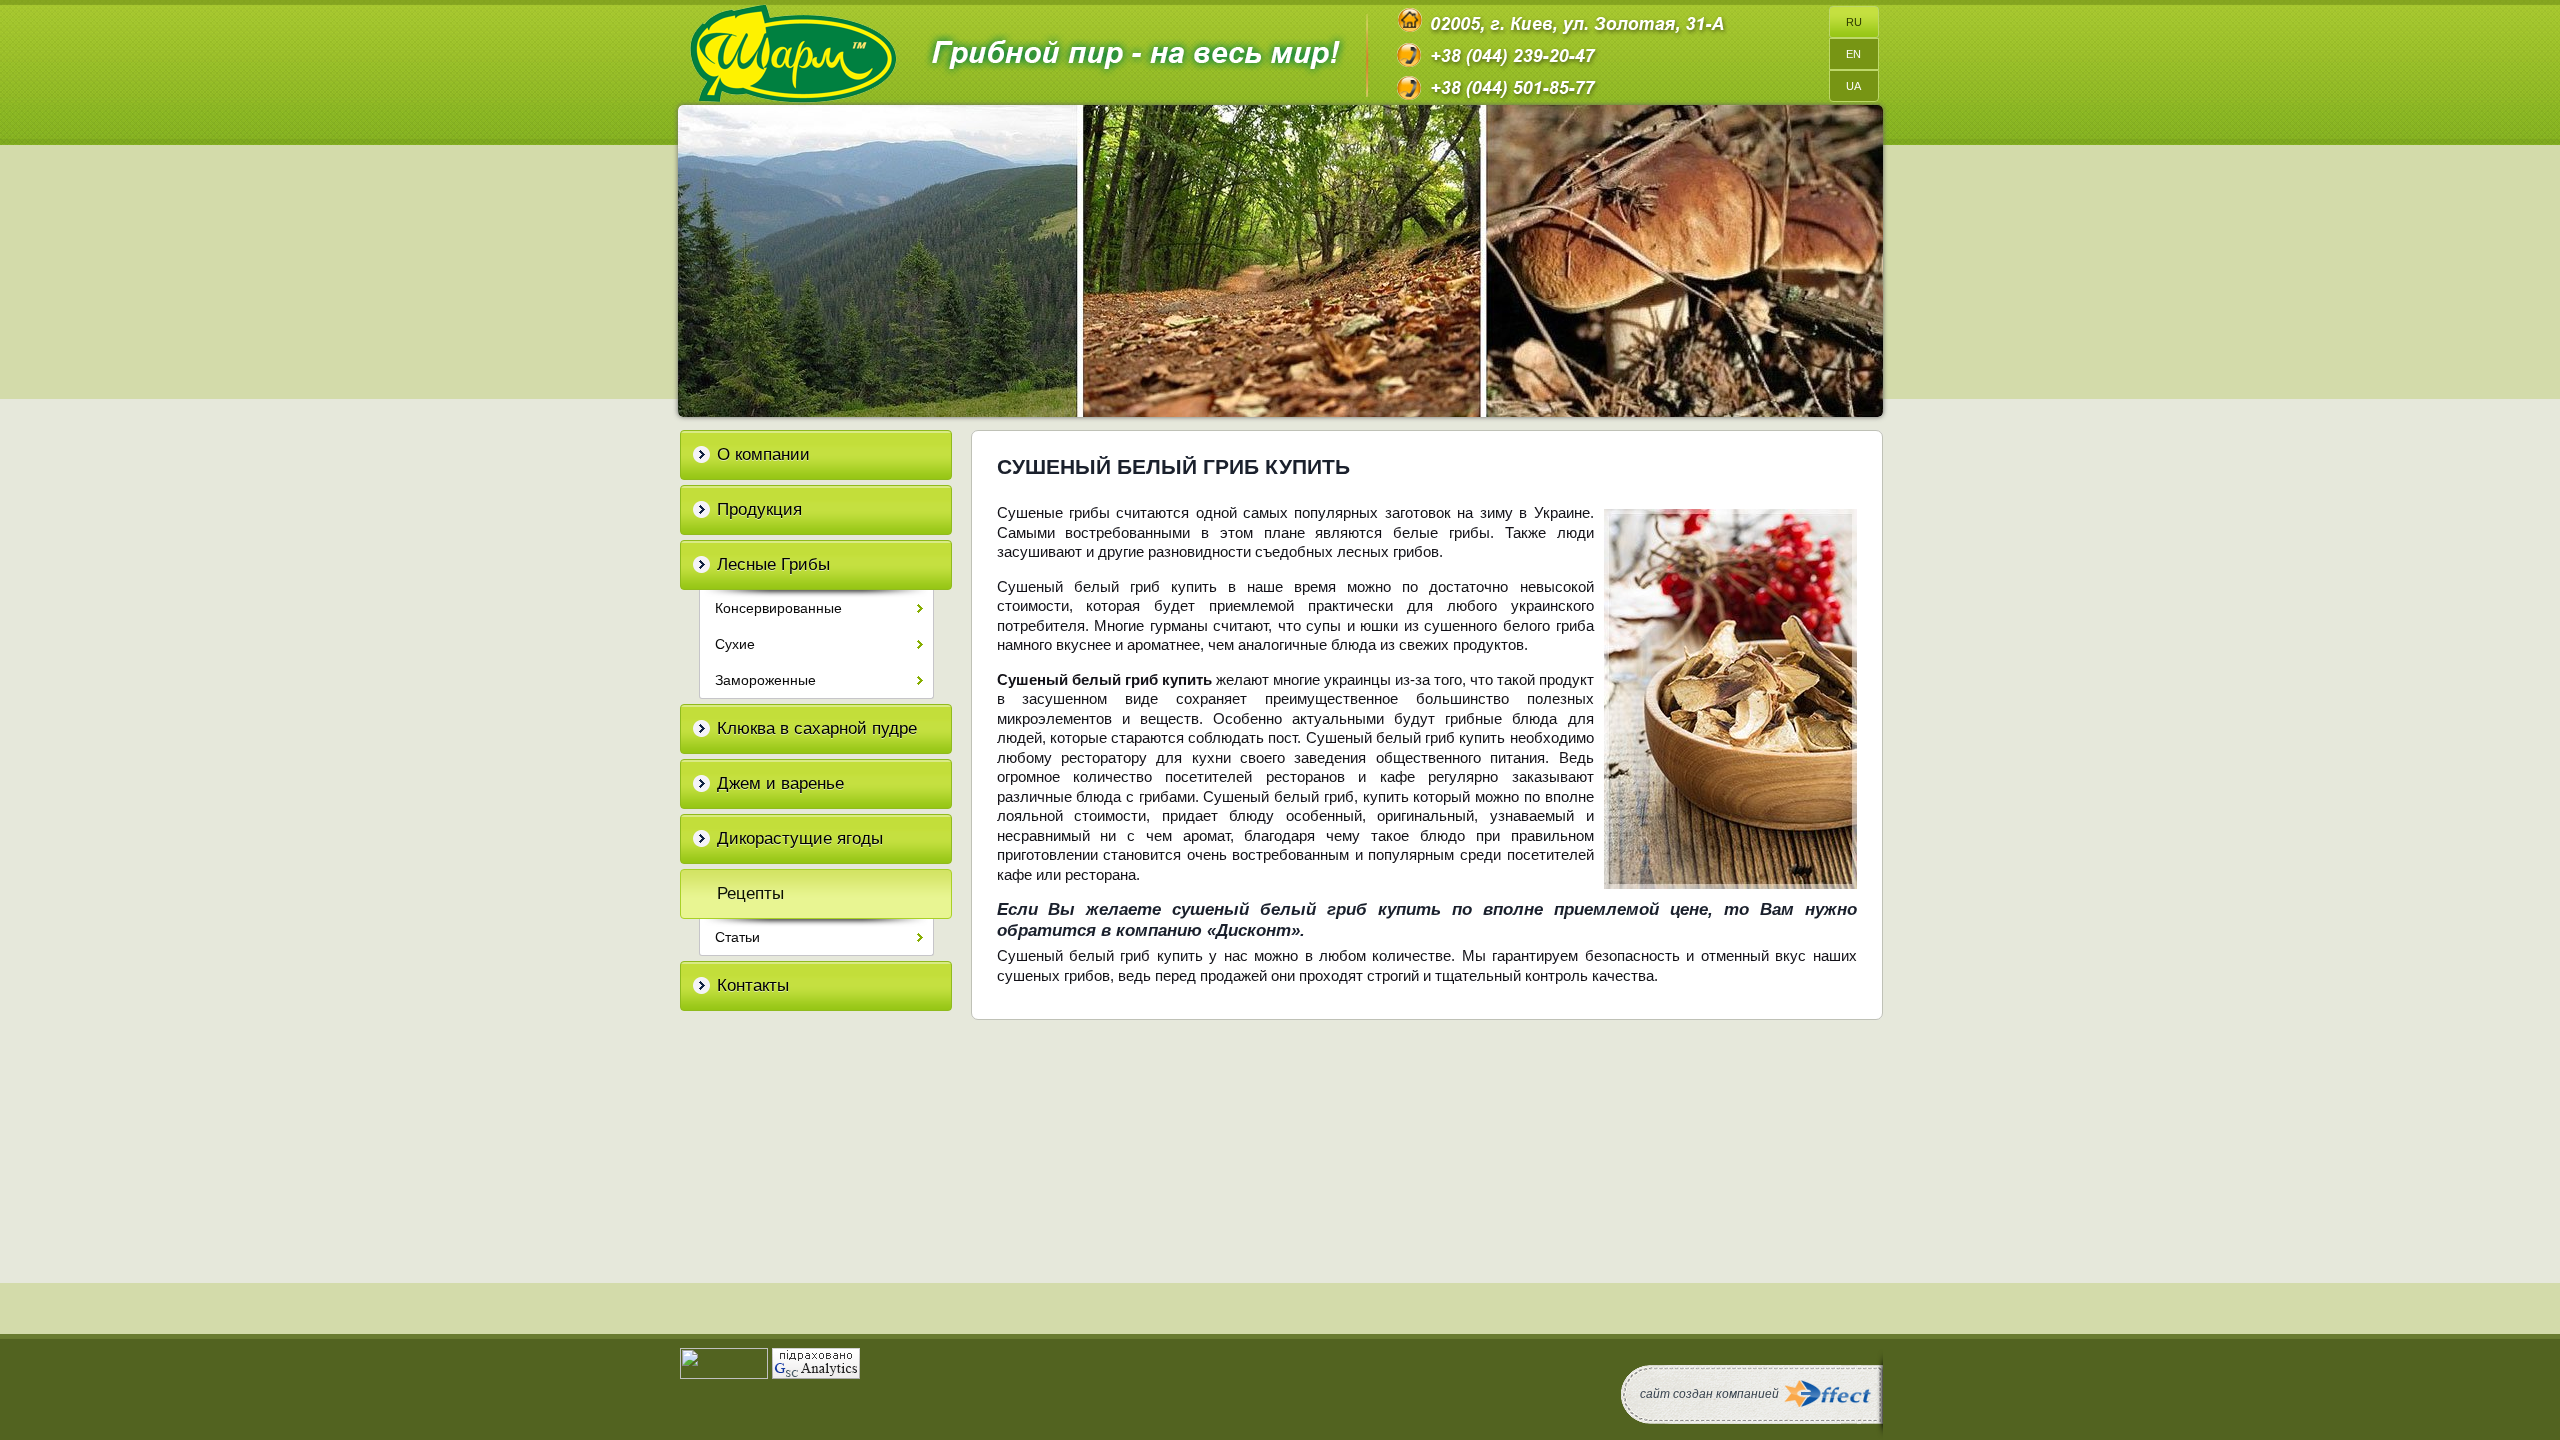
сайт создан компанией (1709, 1394)
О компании (763, 454)
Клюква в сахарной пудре (817, 728)
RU (1854, 22)
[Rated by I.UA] (724, 1374)
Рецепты (750, 893)
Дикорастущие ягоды (800, 838)
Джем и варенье (780, 783)
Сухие (735, 644)
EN (1853, 54)
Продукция (759, 509)
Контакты (753, 985)
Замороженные (765, 680)
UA (1853, 86)
